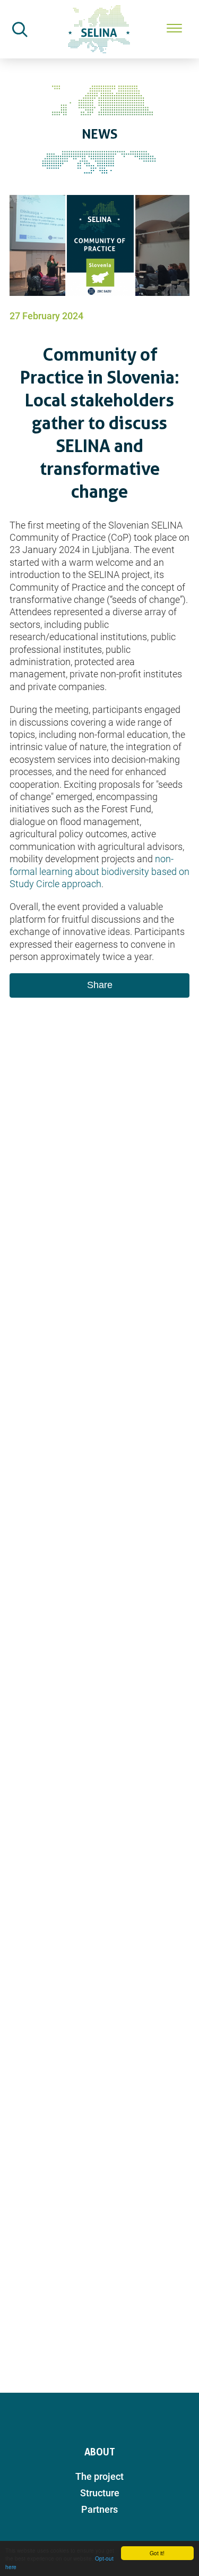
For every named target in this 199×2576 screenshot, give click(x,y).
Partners (99, 2509)
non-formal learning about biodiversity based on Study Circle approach (99, 871)
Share (100, 985)
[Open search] (20, 29)
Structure (100, 2493)
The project (99, 2476)
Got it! (157, 2553)
